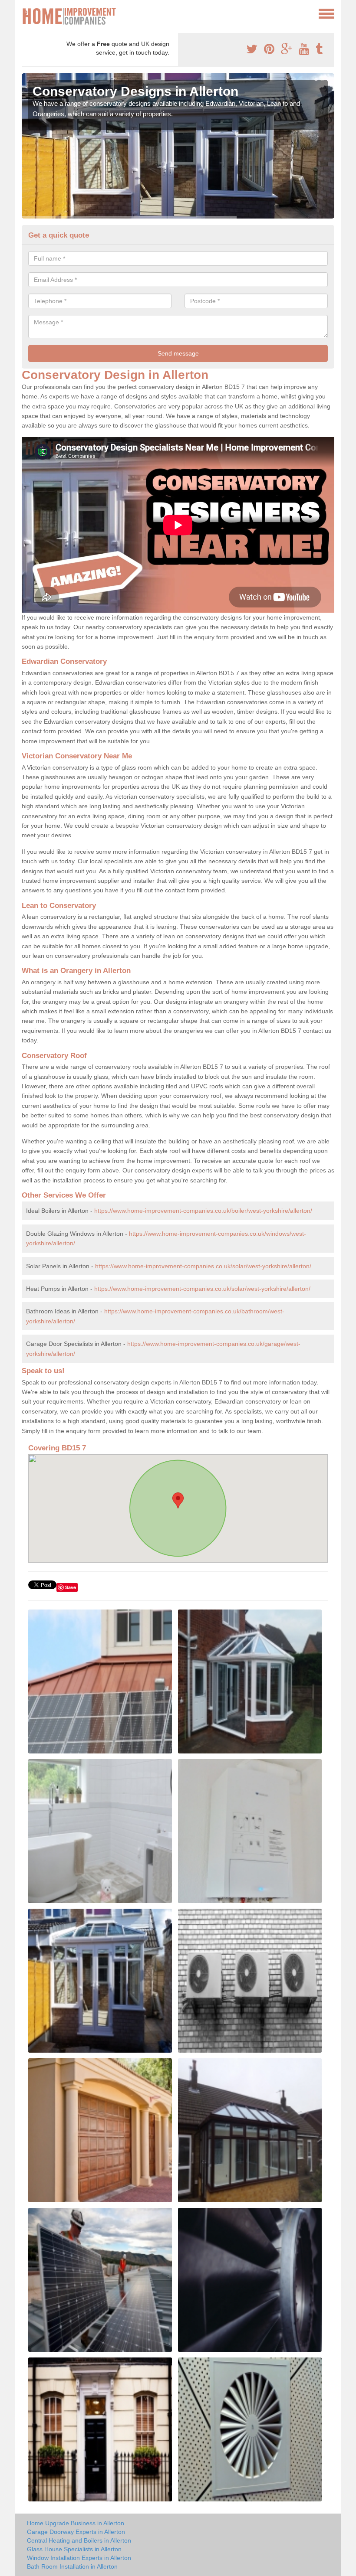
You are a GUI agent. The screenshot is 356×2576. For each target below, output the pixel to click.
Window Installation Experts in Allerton (79, 2558)
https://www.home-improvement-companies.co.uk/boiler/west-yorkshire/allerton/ (203, 1211)
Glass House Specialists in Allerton (74, 2549)
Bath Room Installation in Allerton (72, 2566)
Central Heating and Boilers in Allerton (79, 2540)
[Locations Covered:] (26, 13)
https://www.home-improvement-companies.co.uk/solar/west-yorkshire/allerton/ (203, 1266)
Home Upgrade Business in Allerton (76, 2523)
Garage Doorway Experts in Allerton (76, 2532)
